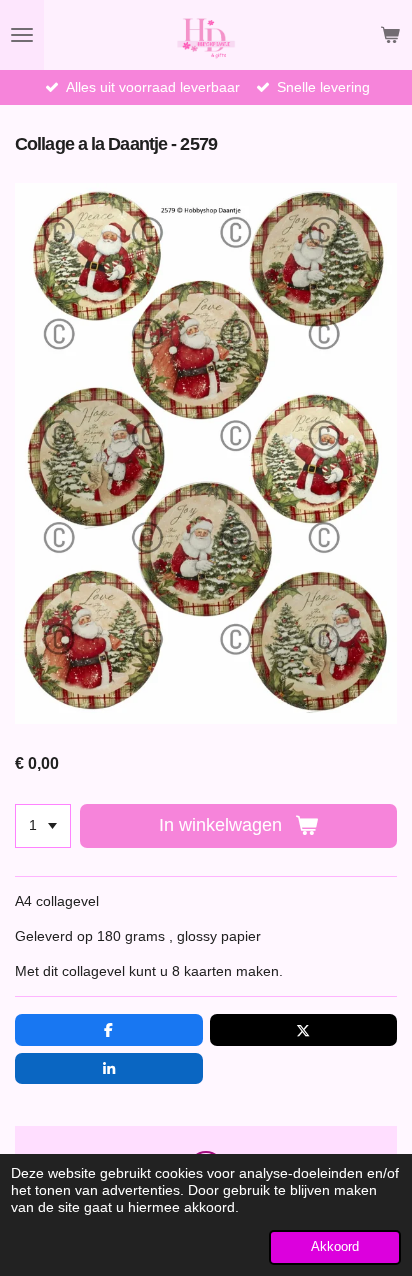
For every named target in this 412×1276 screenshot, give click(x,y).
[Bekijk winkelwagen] (390, 35)
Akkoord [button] (335, 1247)
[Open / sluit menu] (22, 35)
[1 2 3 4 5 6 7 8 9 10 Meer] (43, 826)
